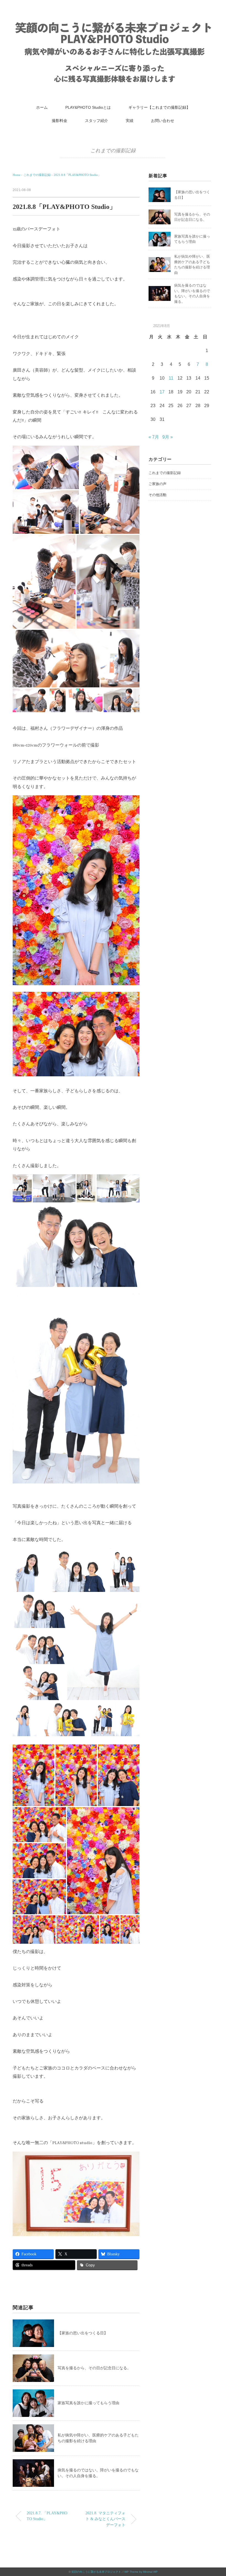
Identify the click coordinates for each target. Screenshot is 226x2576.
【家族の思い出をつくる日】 (83, 2333)
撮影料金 (60, 121)
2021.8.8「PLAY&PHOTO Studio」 (77, 175)
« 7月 (154, 437)
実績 (130, 121)
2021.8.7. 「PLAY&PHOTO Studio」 (47, 2516)
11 (171, 378)
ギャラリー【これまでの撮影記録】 (159, 107)
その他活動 (158, 495)
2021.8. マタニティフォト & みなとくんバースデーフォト (105, 2519)
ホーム (42, 107)
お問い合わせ (163, 121)
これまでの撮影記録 (113, 151)
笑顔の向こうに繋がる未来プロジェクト (96, 2572)
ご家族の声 (158, 484)
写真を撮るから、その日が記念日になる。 (94, 2368)
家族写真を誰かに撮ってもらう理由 (88, 2403)
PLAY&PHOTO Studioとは (88, 107)
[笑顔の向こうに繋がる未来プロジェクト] (113, 23)
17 (162, 392)
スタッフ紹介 (96, 121)
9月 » (168, 437)
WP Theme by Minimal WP (141, 2572)
